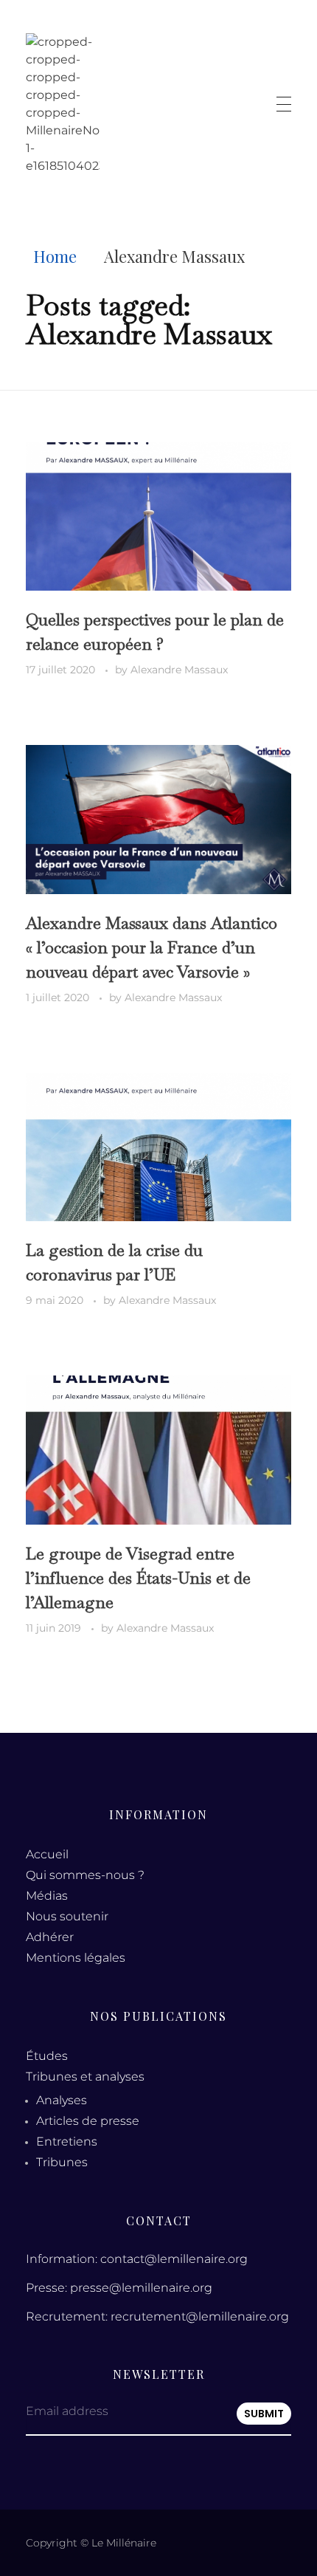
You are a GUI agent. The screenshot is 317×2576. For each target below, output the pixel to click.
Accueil (47, 1854)
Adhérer (50, 1937)
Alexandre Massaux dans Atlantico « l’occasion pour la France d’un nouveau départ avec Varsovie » (151, 947)
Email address (67, 2411)
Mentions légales (76, 1958)
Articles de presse (88, 2121)
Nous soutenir (67, 1916)
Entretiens (67, 2141)
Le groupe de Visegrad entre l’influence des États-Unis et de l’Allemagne (138, 1578)
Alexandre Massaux (179, 670)
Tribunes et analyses (85, 2077)
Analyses (62, 2100)
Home (55, 256)
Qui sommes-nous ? (85, 1875)
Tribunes (62, 2162)
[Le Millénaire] (63, 104)
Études (47, 2056)
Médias (47, 1896)
